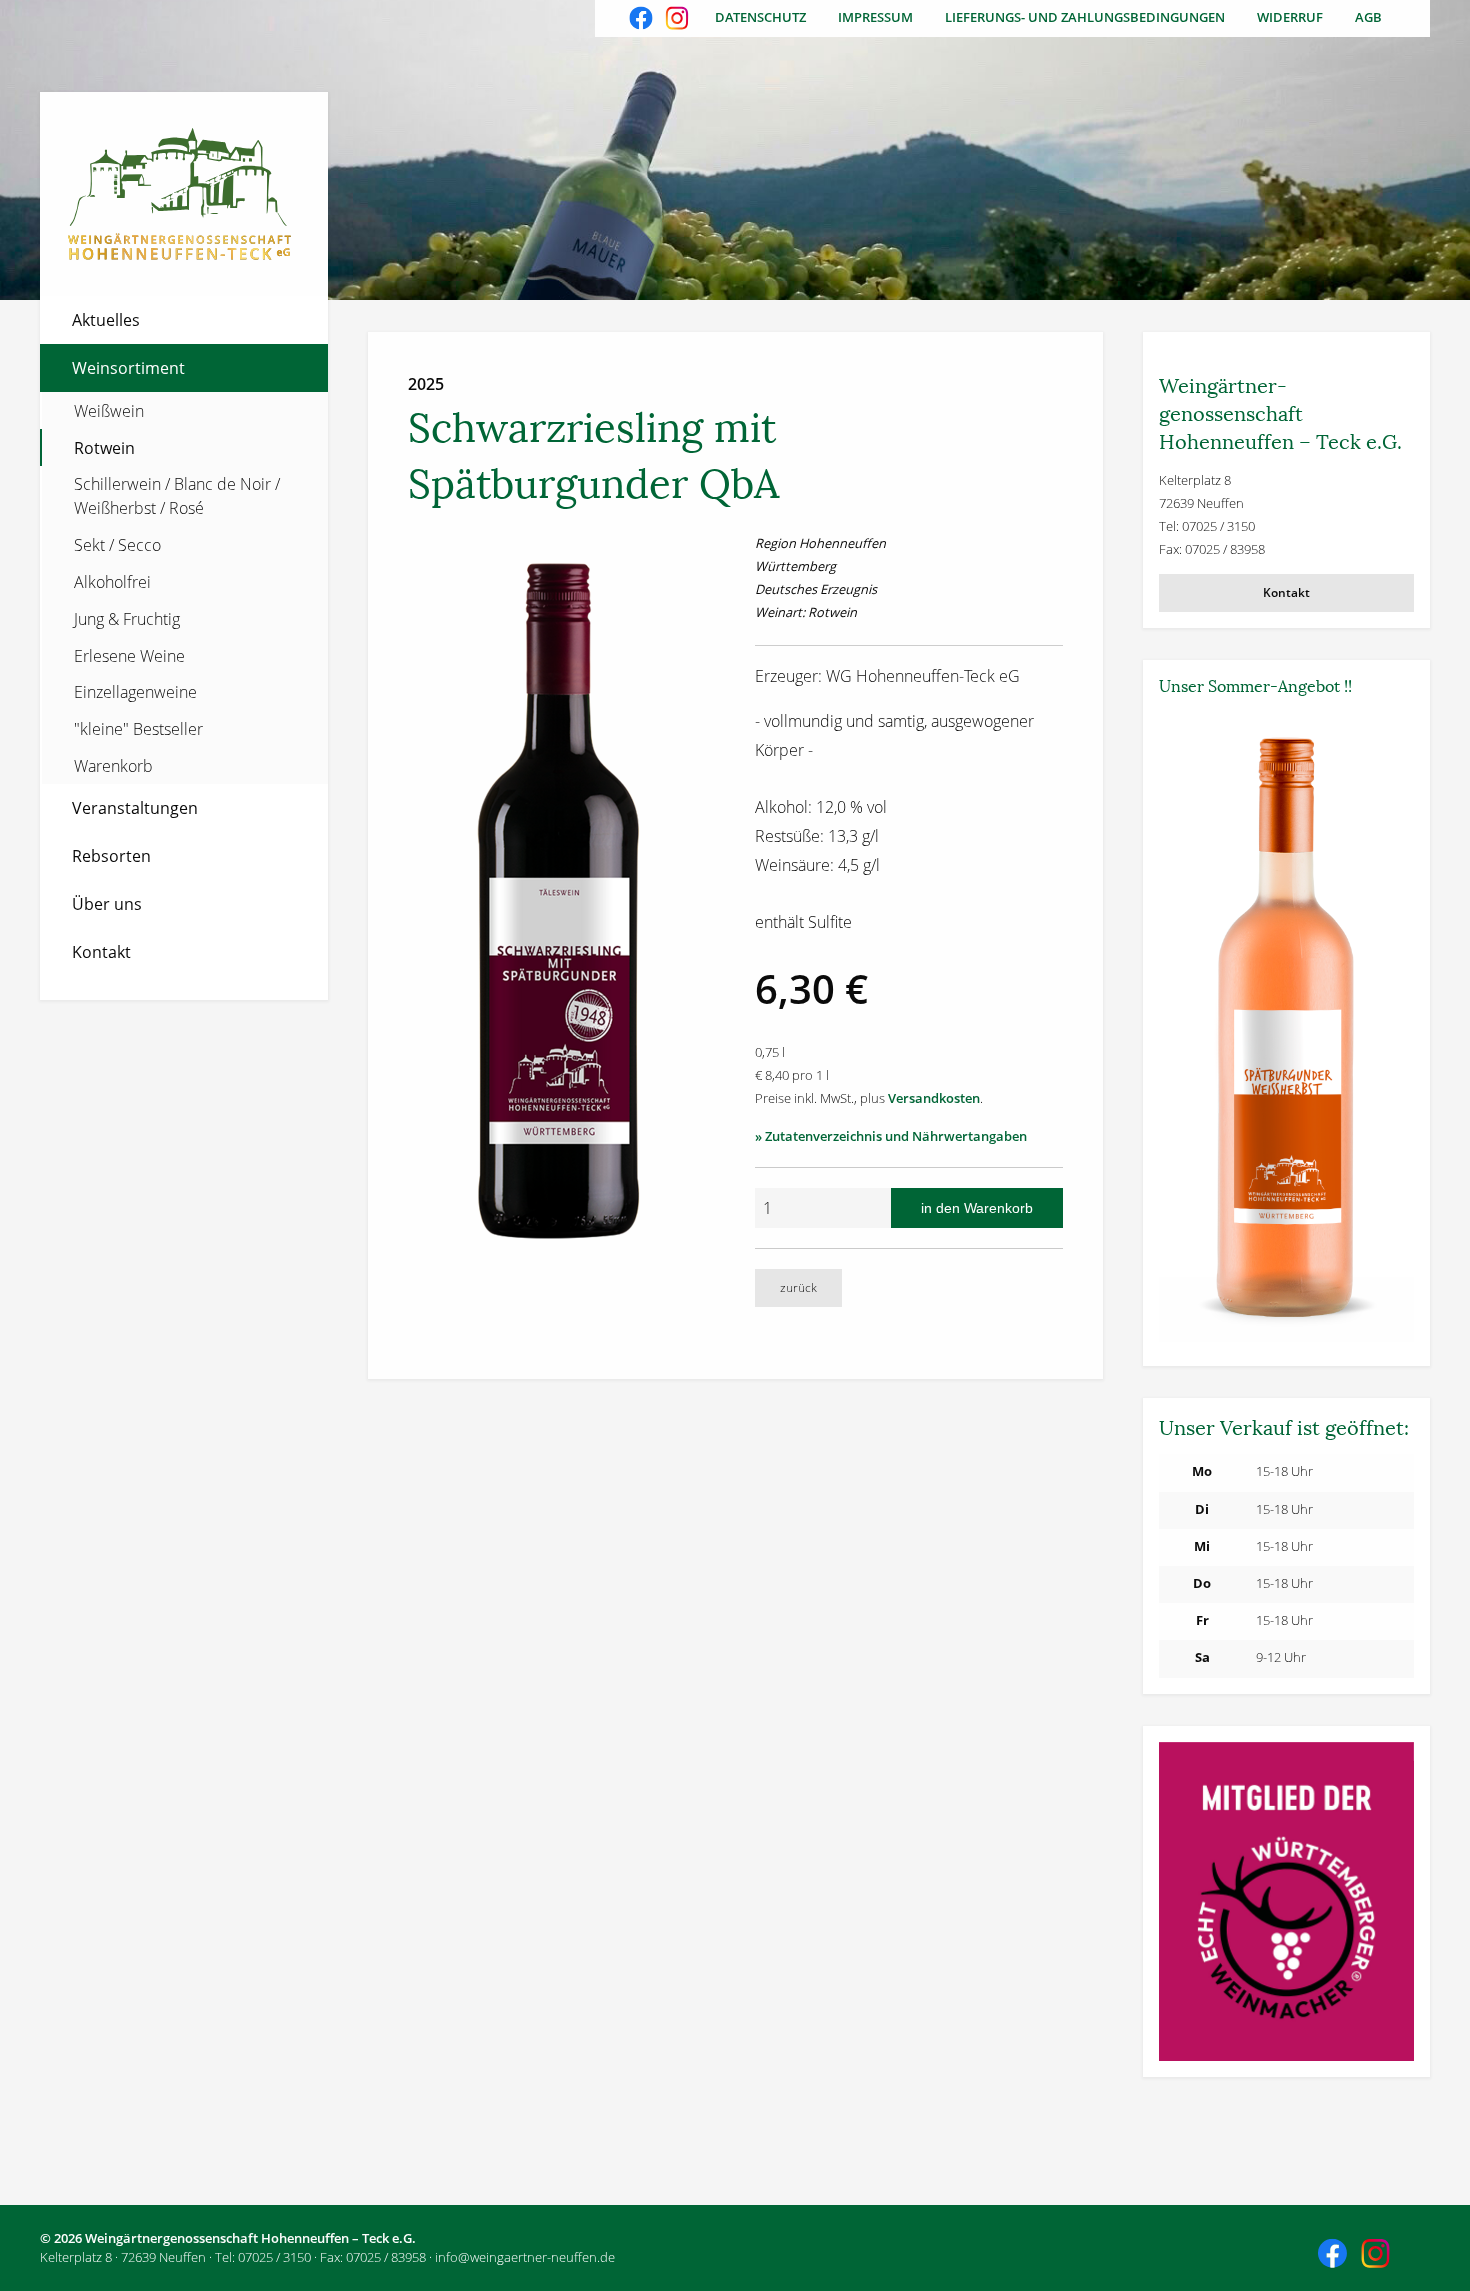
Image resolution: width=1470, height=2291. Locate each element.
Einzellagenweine (135, 692)
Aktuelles (106, 320)
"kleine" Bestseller (138, 729)
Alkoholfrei (112, 582)
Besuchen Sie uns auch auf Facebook (643, 20)
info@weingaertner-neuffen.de (525, 2257)
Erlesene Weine (129, 656)
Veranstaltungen (135, 808)
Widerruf (1290, 17)
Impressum (875, 17)
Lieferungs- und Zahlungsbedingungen (1085, 17)
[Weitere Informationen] (1287, 1029)
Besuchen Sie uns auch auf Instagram (679, 20)
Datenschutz (760, 17)
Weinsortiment (128, 368)
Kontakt (101, 952)
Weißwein (109, 411)
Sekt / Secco (117, 545)
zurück (798, 1287)
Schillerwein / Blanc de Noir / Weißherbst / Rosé (177, 496)
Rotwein (104, 448)
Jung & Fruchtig (127, 619)
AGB (1368, 17)
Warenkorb (113, 766)
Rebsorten (111, 856)
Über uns (107, 904)
